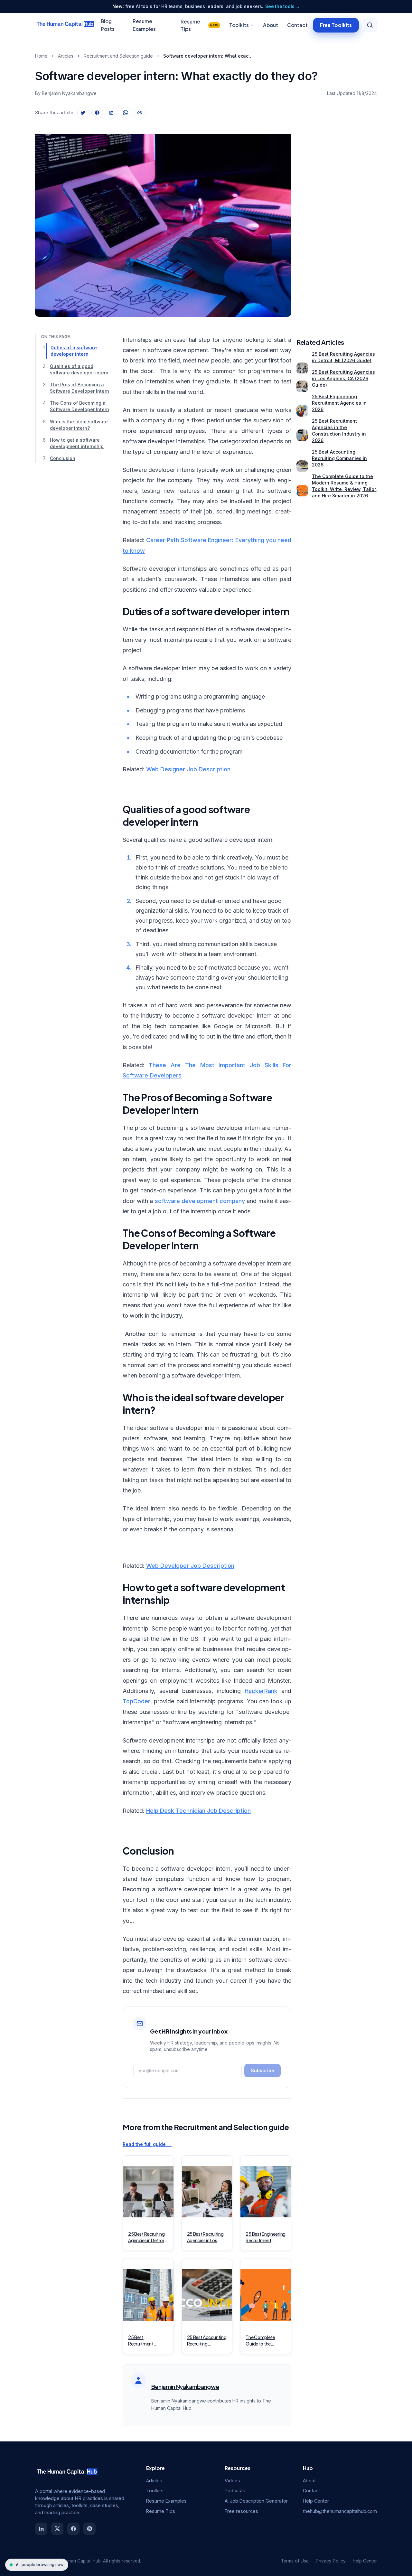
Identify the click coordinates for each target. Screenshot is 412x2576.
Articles (66, 56)
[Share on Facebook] (97, 113)
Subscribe (262, 2070)
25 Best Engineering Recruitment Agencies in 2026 (339, 403)
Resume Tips (199, 25)
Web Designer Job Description (188, 769)
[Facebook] (73, 2529)
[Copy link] (140, 113)
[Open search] (370, 25)
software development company (200, 1201)
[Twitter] (57, 2529)
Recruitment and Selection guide (118, 56)
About (271, 25)
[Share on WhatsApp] (126, 113)
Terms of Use (295, 2561)
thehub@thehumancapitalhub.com (340, 2511)
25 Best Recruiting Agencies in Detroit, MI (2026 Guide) (343, 357)
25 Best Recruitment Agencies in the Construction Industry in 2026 (339, 431)
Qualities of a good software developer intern (79, 369)
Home (41, 56)
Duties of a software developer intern (74, 351)
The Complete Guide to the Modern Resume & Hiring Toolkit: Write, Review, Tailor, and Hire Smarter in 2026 (344, 486)
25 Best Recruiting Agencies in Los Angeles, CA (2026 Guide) (343, 378)
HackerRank (261, 1691)
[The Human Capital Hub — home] (65, 25)
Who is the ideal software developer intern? (79, 424)
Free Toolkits (336, 25)
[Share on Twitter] (83, 113)
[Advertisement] (337, 220)
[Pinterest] (89, 2529)
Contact (297, 25)
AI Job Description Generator (256, 2501)
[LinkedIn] (41, 2529)
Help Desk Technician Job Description (198, 1811)
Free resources (241, 2511)
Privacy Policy (331, 2561)
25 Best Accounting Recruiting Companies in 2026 (339, 458)
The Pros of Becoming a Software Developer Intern (80, 388)
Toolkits (239, 25)
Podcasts (235, 2491)
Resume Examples (166, 2501)
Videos (232, 2481)
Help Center (316, 2501)
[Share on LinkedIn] (111, 113)
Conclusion (63, 458)
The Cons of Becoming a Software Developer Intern (80, 406)
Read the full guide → (147, 2144)
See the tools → (283, 6)
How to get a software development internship (77, 443)
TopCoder (136, 1701)
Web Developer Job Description (190, 1566)
